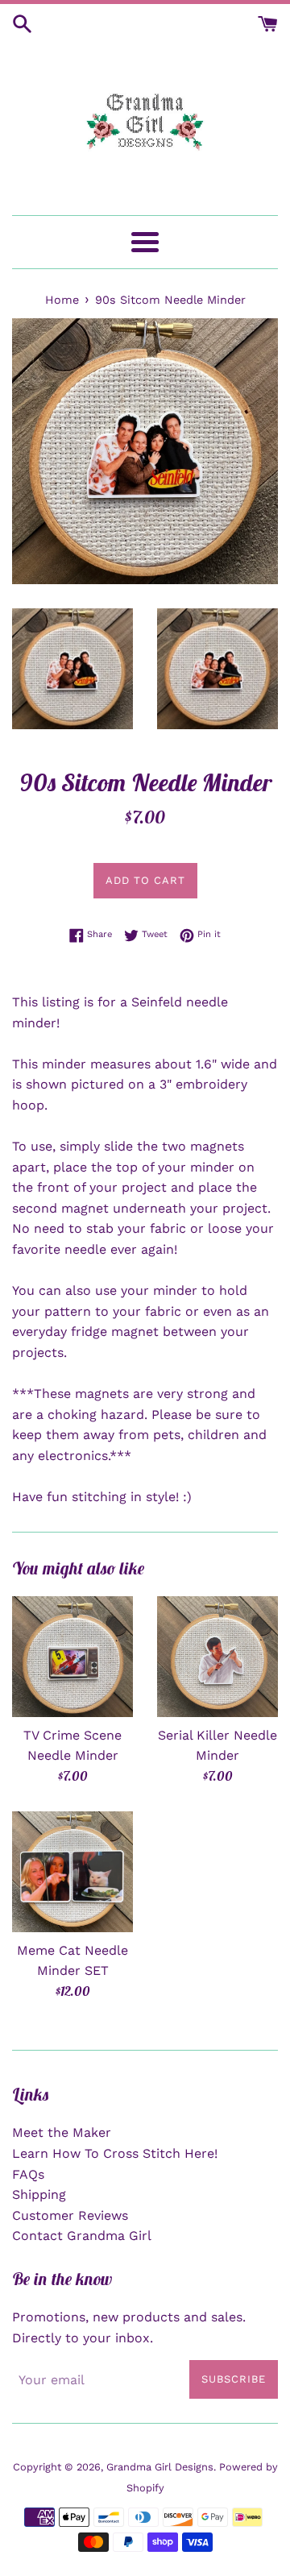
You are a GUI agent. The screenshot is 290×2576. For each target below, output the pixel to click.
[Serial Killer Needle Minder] (217, 1657)
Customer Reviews (70, 2215)
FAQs (28, 2174)
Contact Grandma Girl (82, 2236)
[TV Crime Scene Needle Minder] (72, 1657)
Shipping (39, 2194)
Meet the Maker (62, 2132)
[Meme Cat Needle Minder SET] (72, 1872)
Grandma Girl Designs (160, 2467)
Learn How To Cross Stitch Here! (115, 2153)
